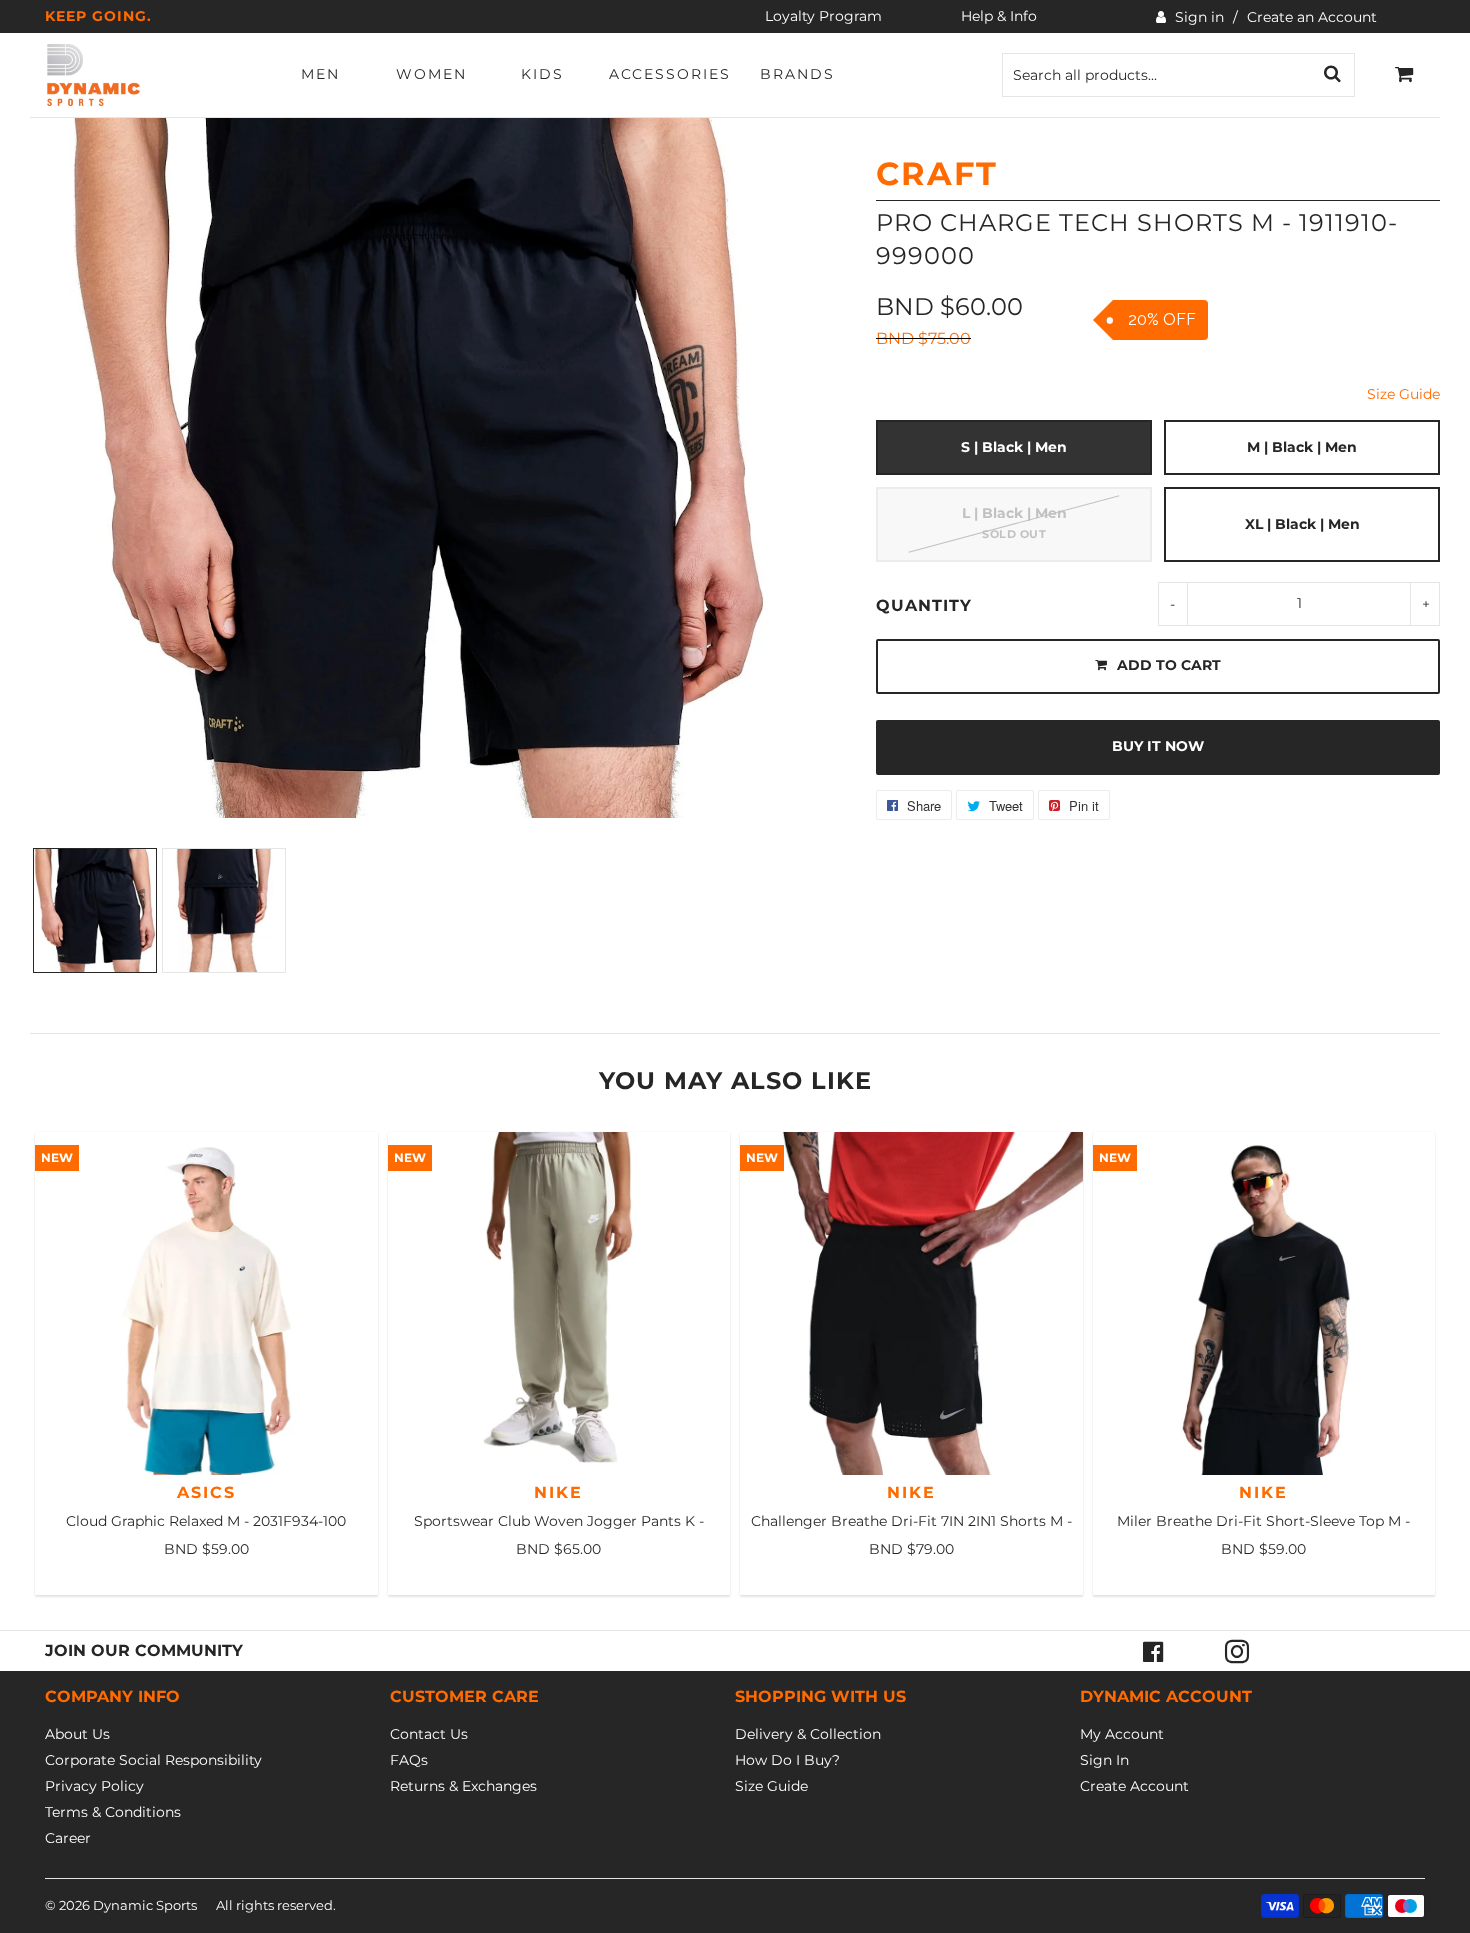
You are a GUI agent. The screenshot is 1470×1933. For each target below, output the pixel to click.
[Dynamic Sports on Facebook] (1153, 1651)
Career (68, 1838)
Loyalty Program (823, 16)
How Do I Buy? (787, 1760)
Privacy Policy (94, 1786)
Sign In (1104, 1760)
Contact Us (429, 1734)
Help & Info (999, 16)
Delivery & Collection (808, 1734)
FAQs (409, 1760)
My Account (1122, 1734)
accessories (670, 74)
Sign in (1199, 17)
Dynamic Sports (145, 1905)
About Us (77, 1734)
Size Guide (1403, 394)
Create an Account (1312, 17)
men (320, 74)
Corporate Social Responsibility (153, 1760)
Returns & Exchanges (463, 1786)
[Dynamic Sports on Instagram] (1237, 1651)
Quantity (924, 605)
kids (542, 74)
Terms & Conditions (113, 1812)
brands (797, 74)
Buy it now (1158, 746)
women (431, 74)
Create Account (1134, 1786)
